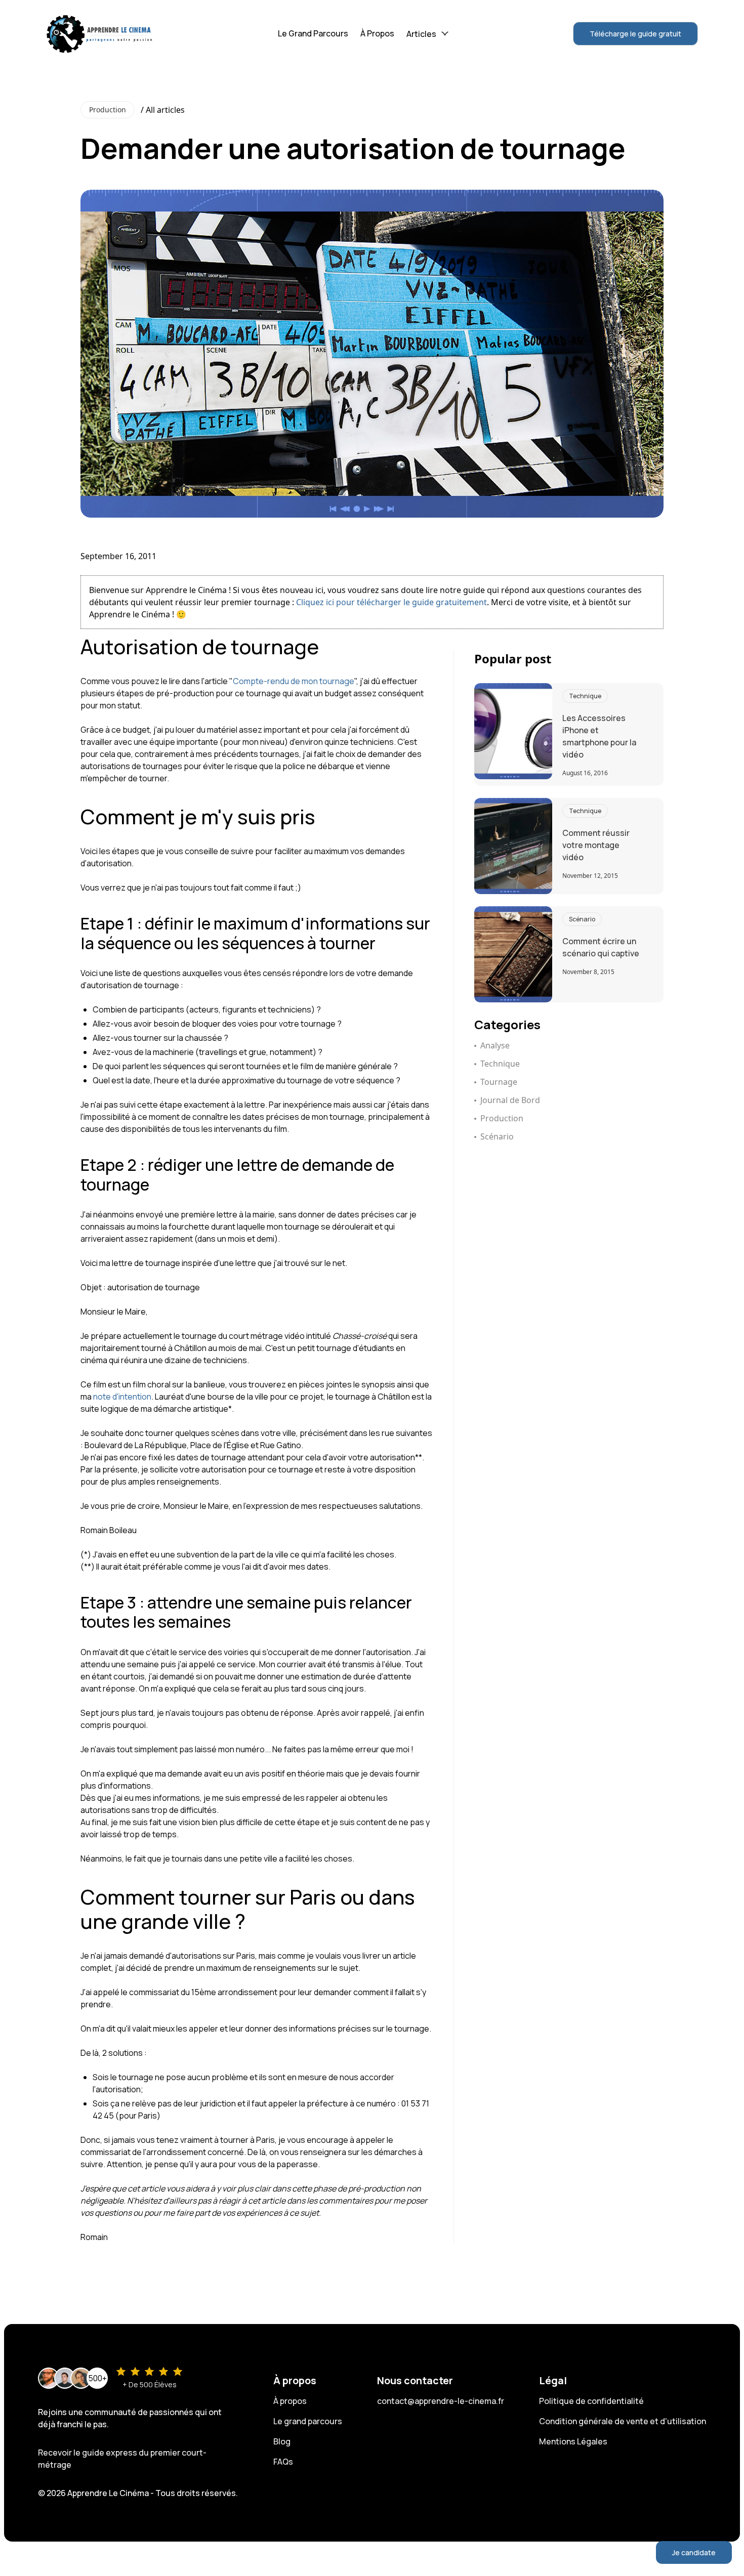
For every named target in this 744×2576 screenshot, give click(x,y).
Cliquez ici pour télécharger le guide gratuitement (391, 602)
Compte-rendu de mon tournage (294, 681)
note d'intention (122, 1397)
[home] (100, 33)
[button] (427, 34)
